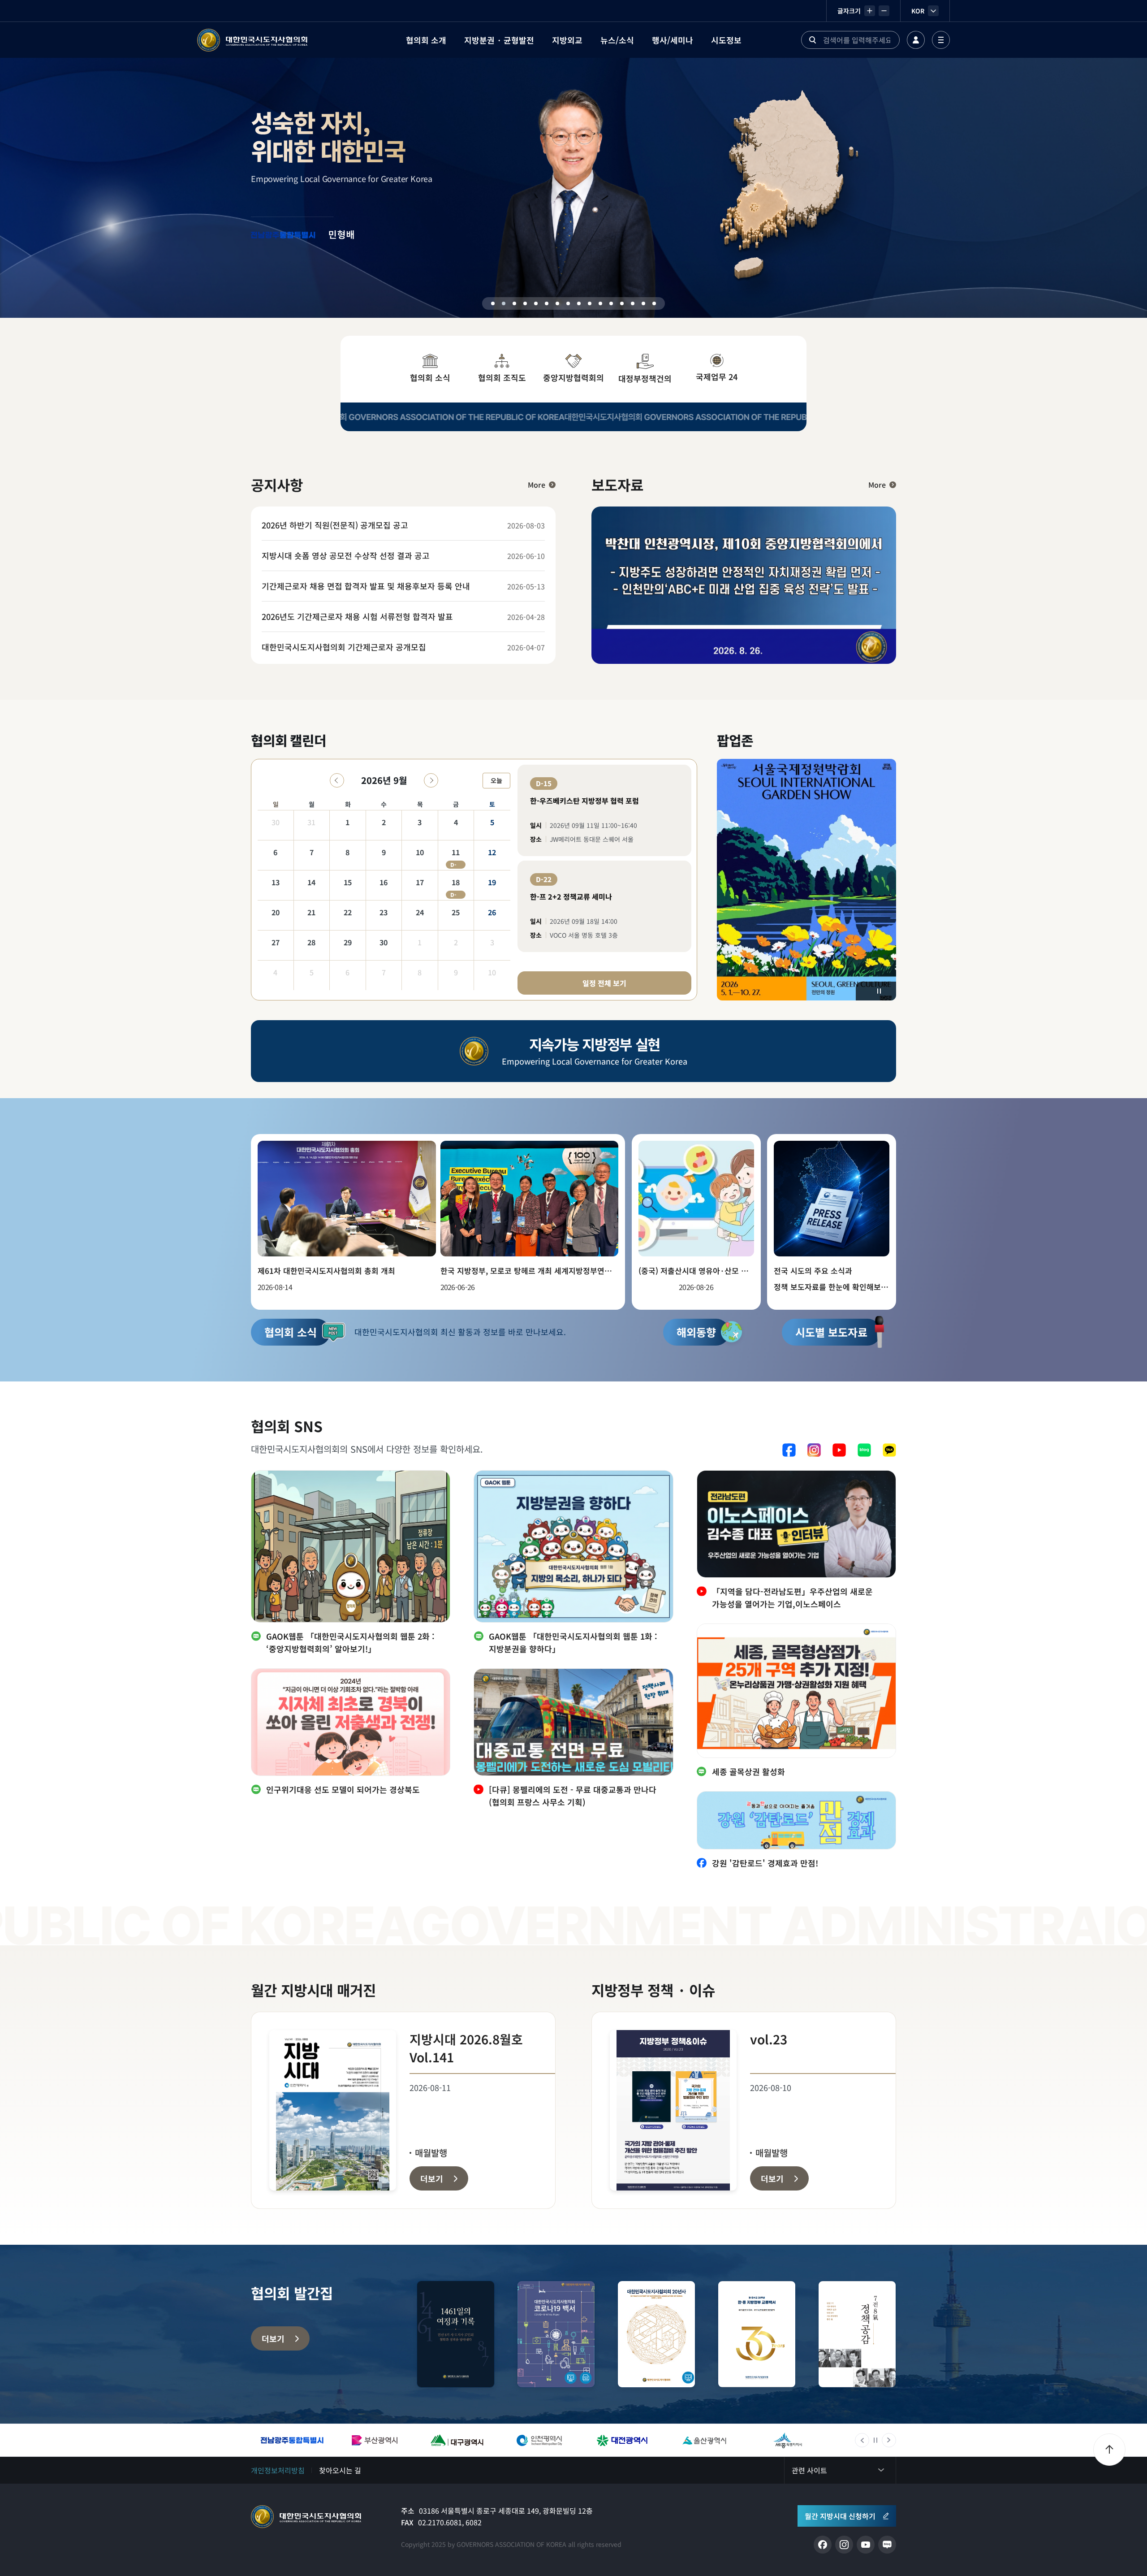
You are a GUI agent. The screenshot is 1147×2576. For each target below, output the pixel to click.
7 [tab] (557, 303)
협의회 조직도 (502, 377)
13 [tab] (622, 303)
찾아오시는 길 (340, 2470)
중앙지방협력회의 (573, 377)
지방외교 (567, 40)
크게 (870, 11)
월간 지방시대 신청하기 (840, 2516)
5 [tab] (536, 303)
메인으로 (306, 2517)
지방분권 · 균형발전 (499, 40)
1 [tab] (493, 303)
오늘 (496, 780)
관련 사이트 (809, 2470)
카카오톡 (889, 1450)
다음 (889, 2440)
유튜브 (839, 1450)
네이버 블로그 (864, 1450)
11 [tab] (600, 303)
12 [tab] (611, 303)
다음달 (431, 780)
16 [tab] (654, 303)
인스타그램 (814, 1450)
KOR (918, 11)
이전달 (337, 780)
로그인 (916, 40)
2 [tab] (504, 303)
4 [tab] (525, 303)
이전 (862, 2440)
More (537, 485)
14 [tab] (633, 303)
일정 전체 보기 (604, 983)
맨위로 (1109, 2450)
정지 (879, 991)
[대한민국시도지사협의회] (252, 40)
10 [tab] (590, 303)
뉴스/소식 (617, 40)
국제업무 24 (717, 377)
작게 (884, 11)
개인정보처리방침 (278, 2470)
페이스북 (789, 1450)
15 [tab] (643, 303)
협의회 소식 (430, 377)
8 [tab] (568, 303)
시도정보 (726, 40)
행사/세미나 (673, 40)
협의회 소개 (426, 40)
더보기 (273, 2338)
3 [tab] (514, 303)
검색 (812, 40)
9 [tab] (579, 303)
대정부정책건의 (645, 378)
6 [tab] (547, 303)
